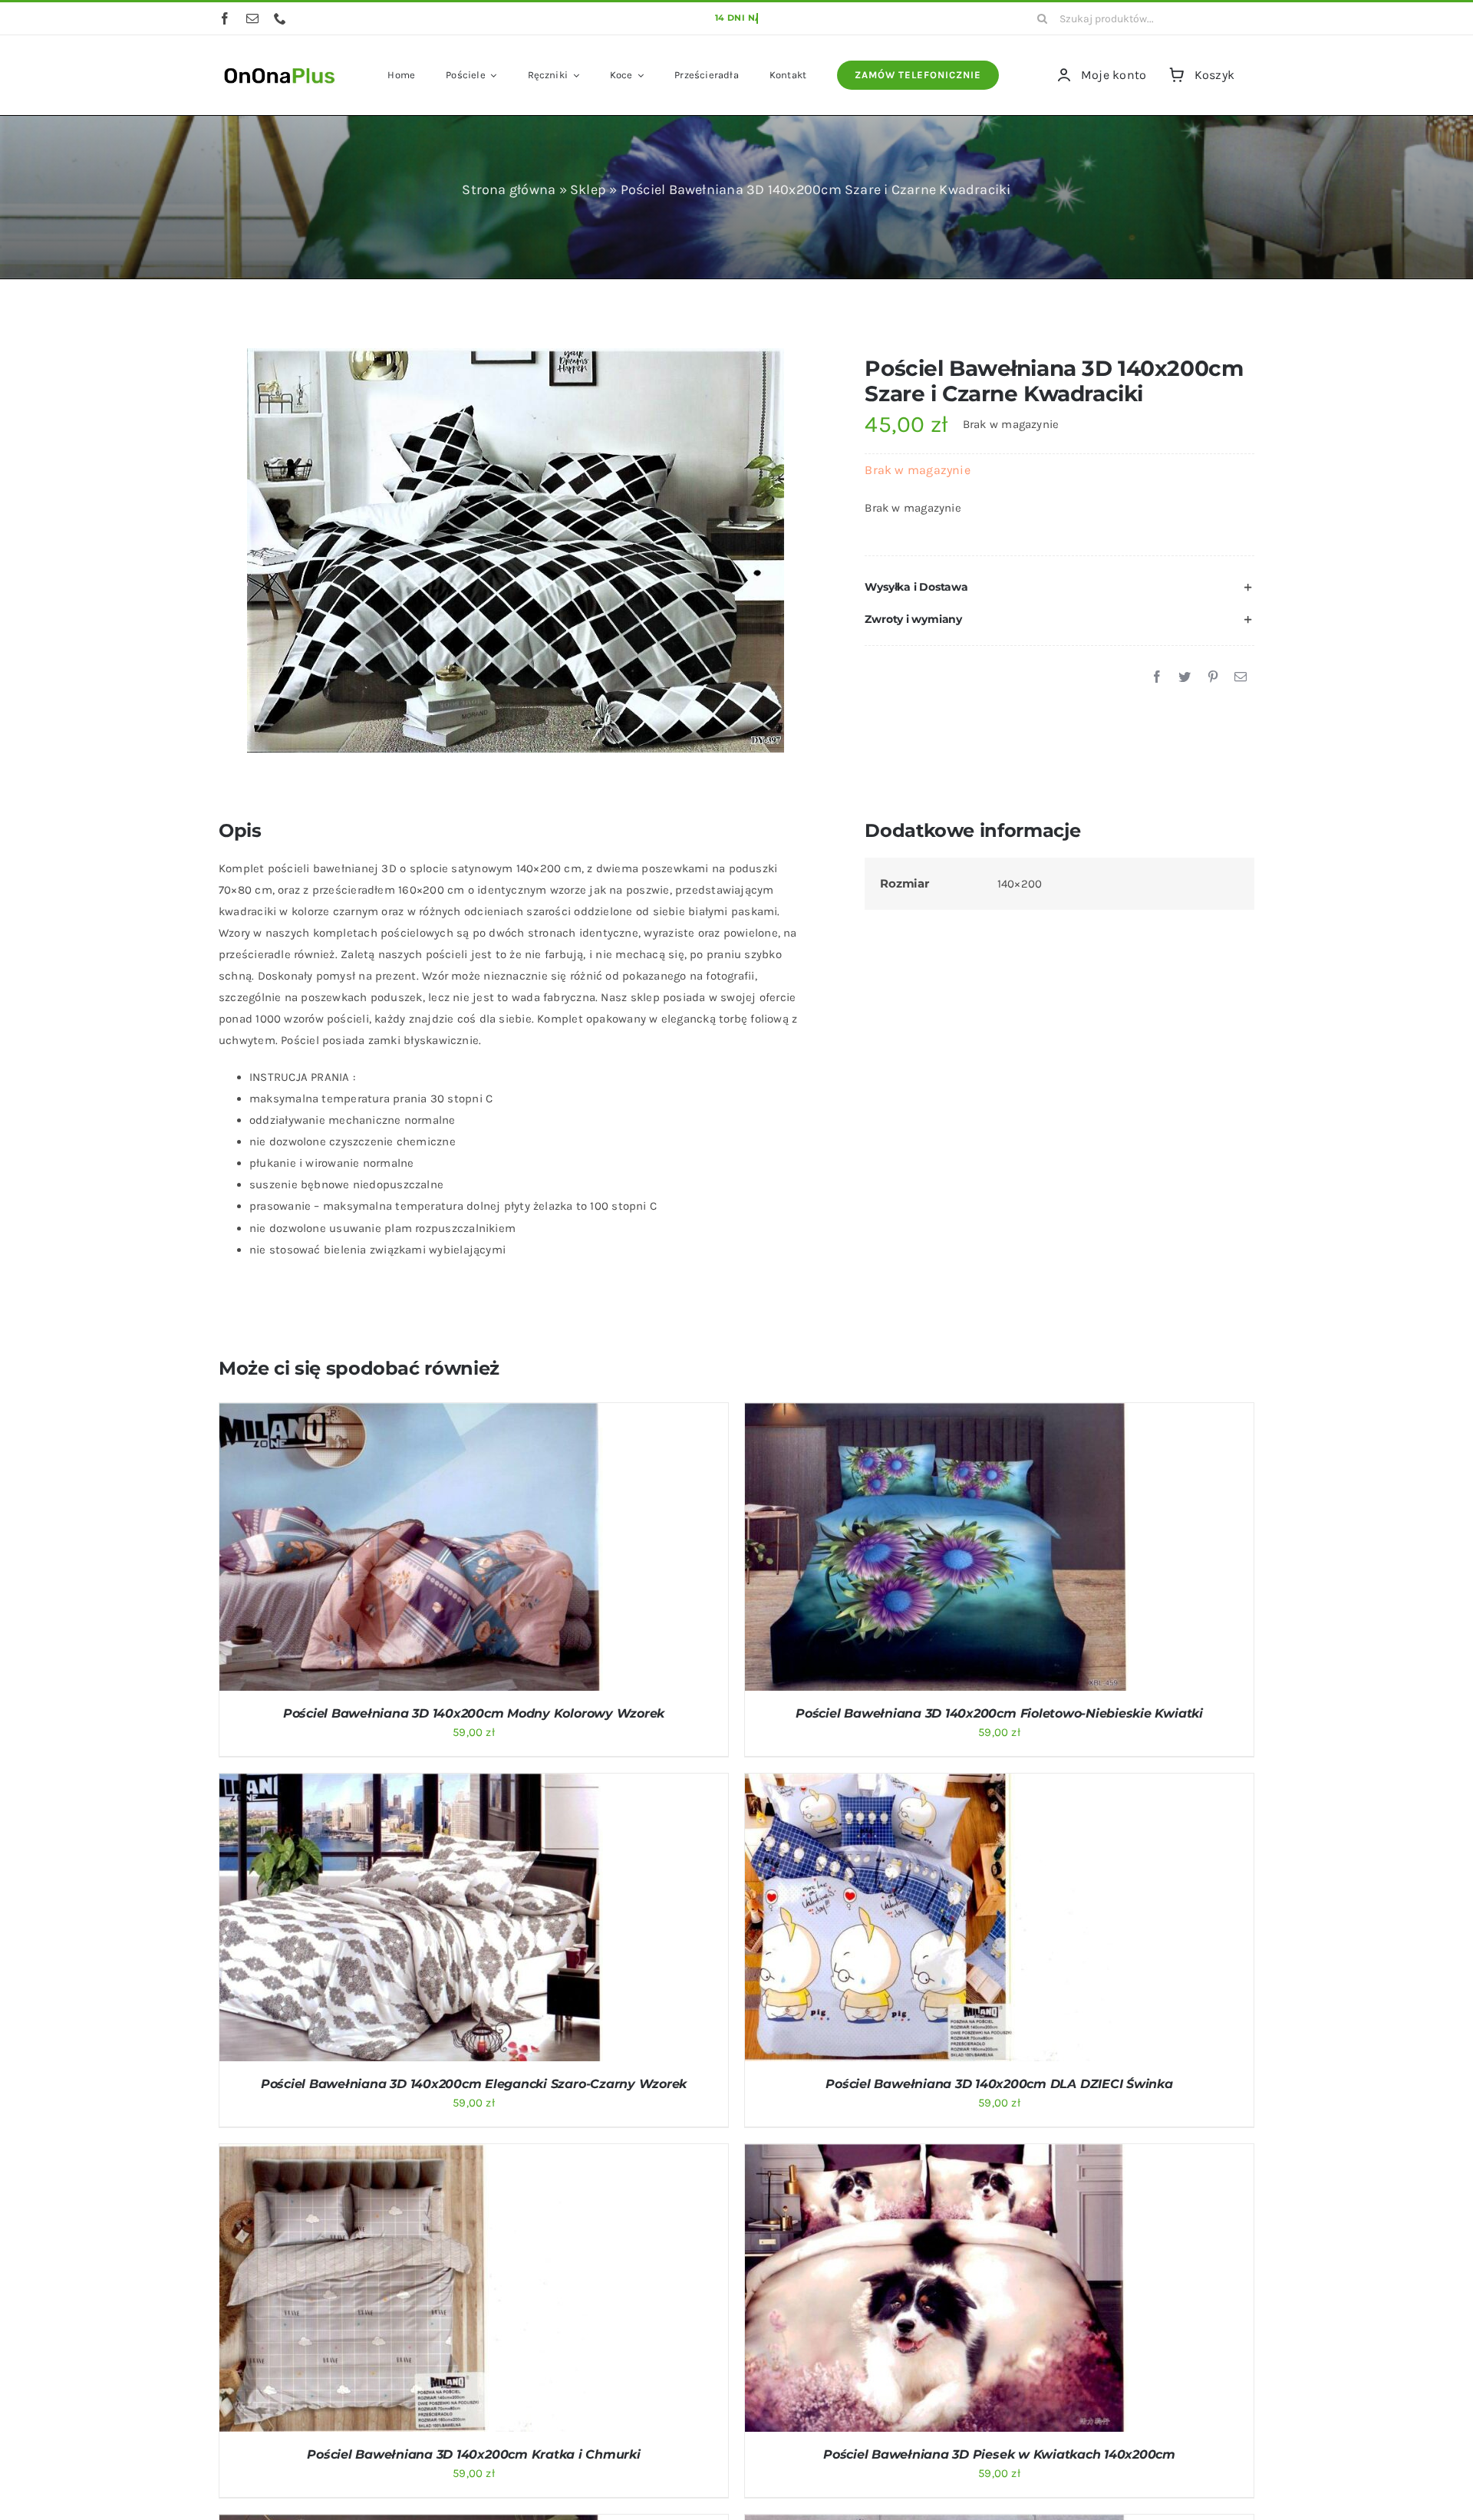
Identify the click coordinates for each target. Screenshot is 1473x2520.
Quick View (471, 1550)
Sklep (588, 189)
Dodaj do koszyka (371, 1550)
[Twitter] (1185, 677)
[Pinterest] (1213, 677)
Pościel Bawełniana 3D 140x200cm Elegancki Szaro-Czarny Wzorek (474, 2084)
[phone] (280, 18)
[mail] (252, 18)
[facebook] (225, 18)
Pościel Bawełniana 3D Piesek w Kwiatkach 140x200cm (999, 2454)
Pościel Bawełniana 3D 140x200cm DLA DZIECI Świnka (999, 2084)
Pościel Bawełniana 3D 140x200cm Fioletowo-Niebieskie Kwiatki (999, 1713)
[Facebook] (1157, 677)
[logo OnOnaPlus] (280, 66)
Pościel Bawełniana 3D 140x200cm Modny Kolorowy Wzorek (474, 1713)
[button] (1059, 588)
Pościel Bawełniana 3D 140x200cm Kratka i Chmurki (473, 2454)
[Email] (1241, 677)
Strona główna (509, 189)
